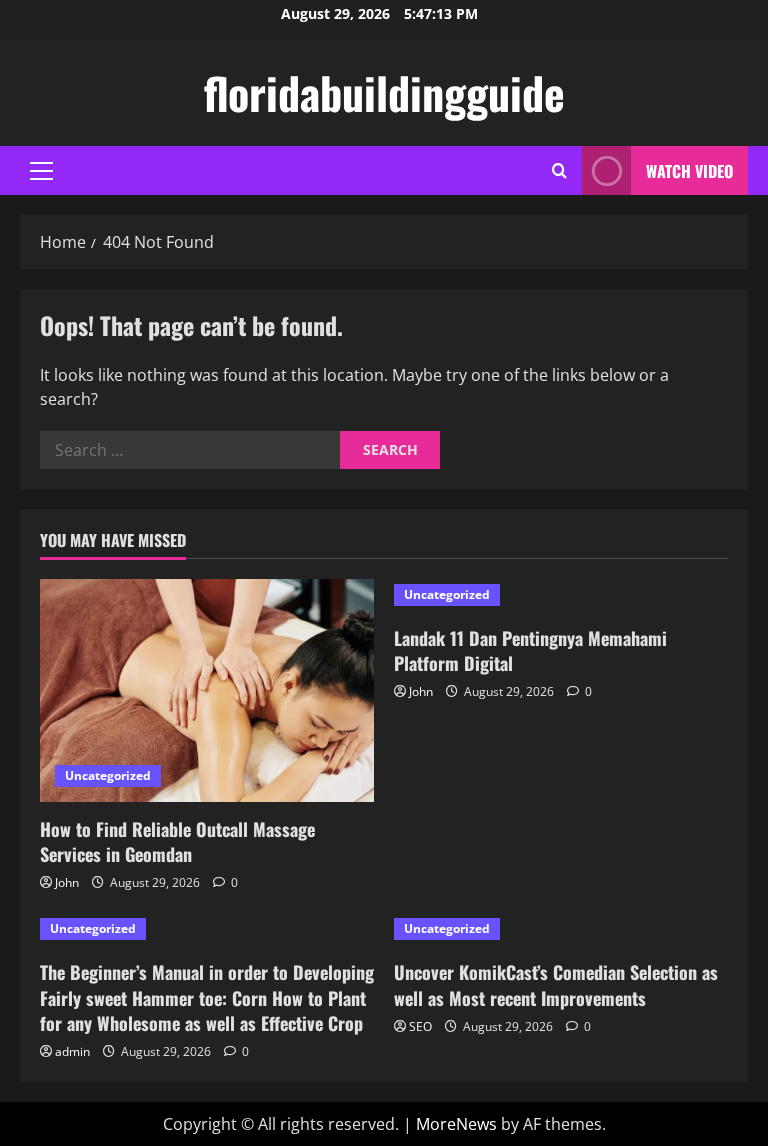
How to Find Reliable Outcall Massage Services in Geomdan (177, 841)
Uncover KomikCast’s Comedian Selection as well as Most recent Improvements (556, 984)
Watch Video (689, 171)
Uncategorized (108, 775)
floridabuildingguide (384, 92)
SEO (420, 1026)
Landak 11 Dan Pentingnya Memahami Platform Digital (530, 650)
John (67, 882)
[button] (41, 171)
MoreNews (456, 1124)
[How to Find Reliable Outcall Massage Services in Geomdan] (207, 690)
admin (72, 1051)
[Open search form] (559, 170)
